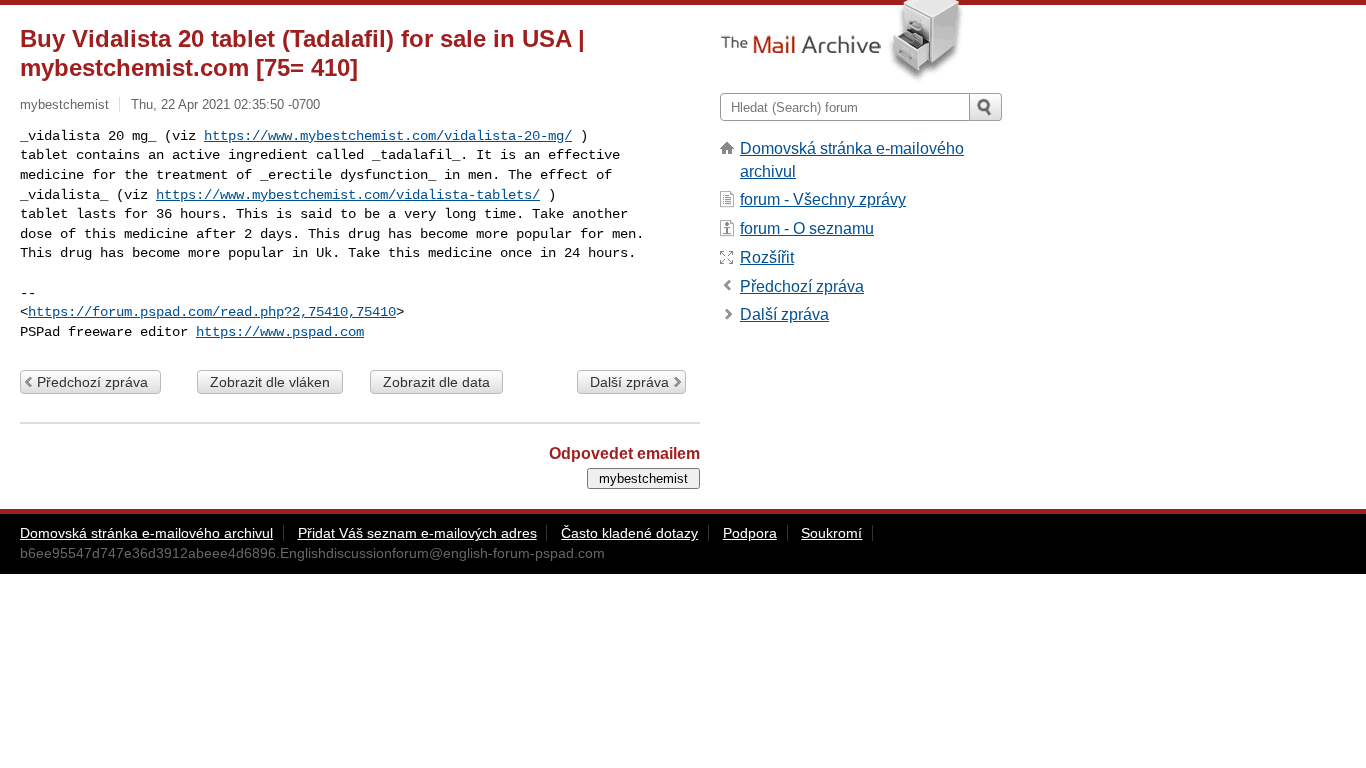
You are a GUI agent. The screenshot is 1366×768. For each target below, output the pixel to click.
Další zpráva (629, 382)
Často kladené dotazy (629, 533)
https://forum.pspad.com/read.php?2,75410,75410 (212, 312)
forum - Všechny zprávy (823, 199)
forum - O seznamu (807, 228)
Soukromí (831, 533)
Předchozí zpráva (92, 382)
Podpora (750, 533)
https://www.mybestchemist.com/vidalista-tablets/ (348, 195)
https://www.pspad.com (280, 332)
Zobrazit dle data (436, 382)
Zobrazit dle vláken (270, 382)
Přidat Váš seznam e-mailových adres (417, 533)
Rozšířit (767, 257)
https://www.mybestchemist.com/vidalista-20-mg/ (388, 136)
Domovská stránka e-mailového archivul (146, 533)
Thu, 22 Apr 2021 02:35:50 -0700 (225, 104)
